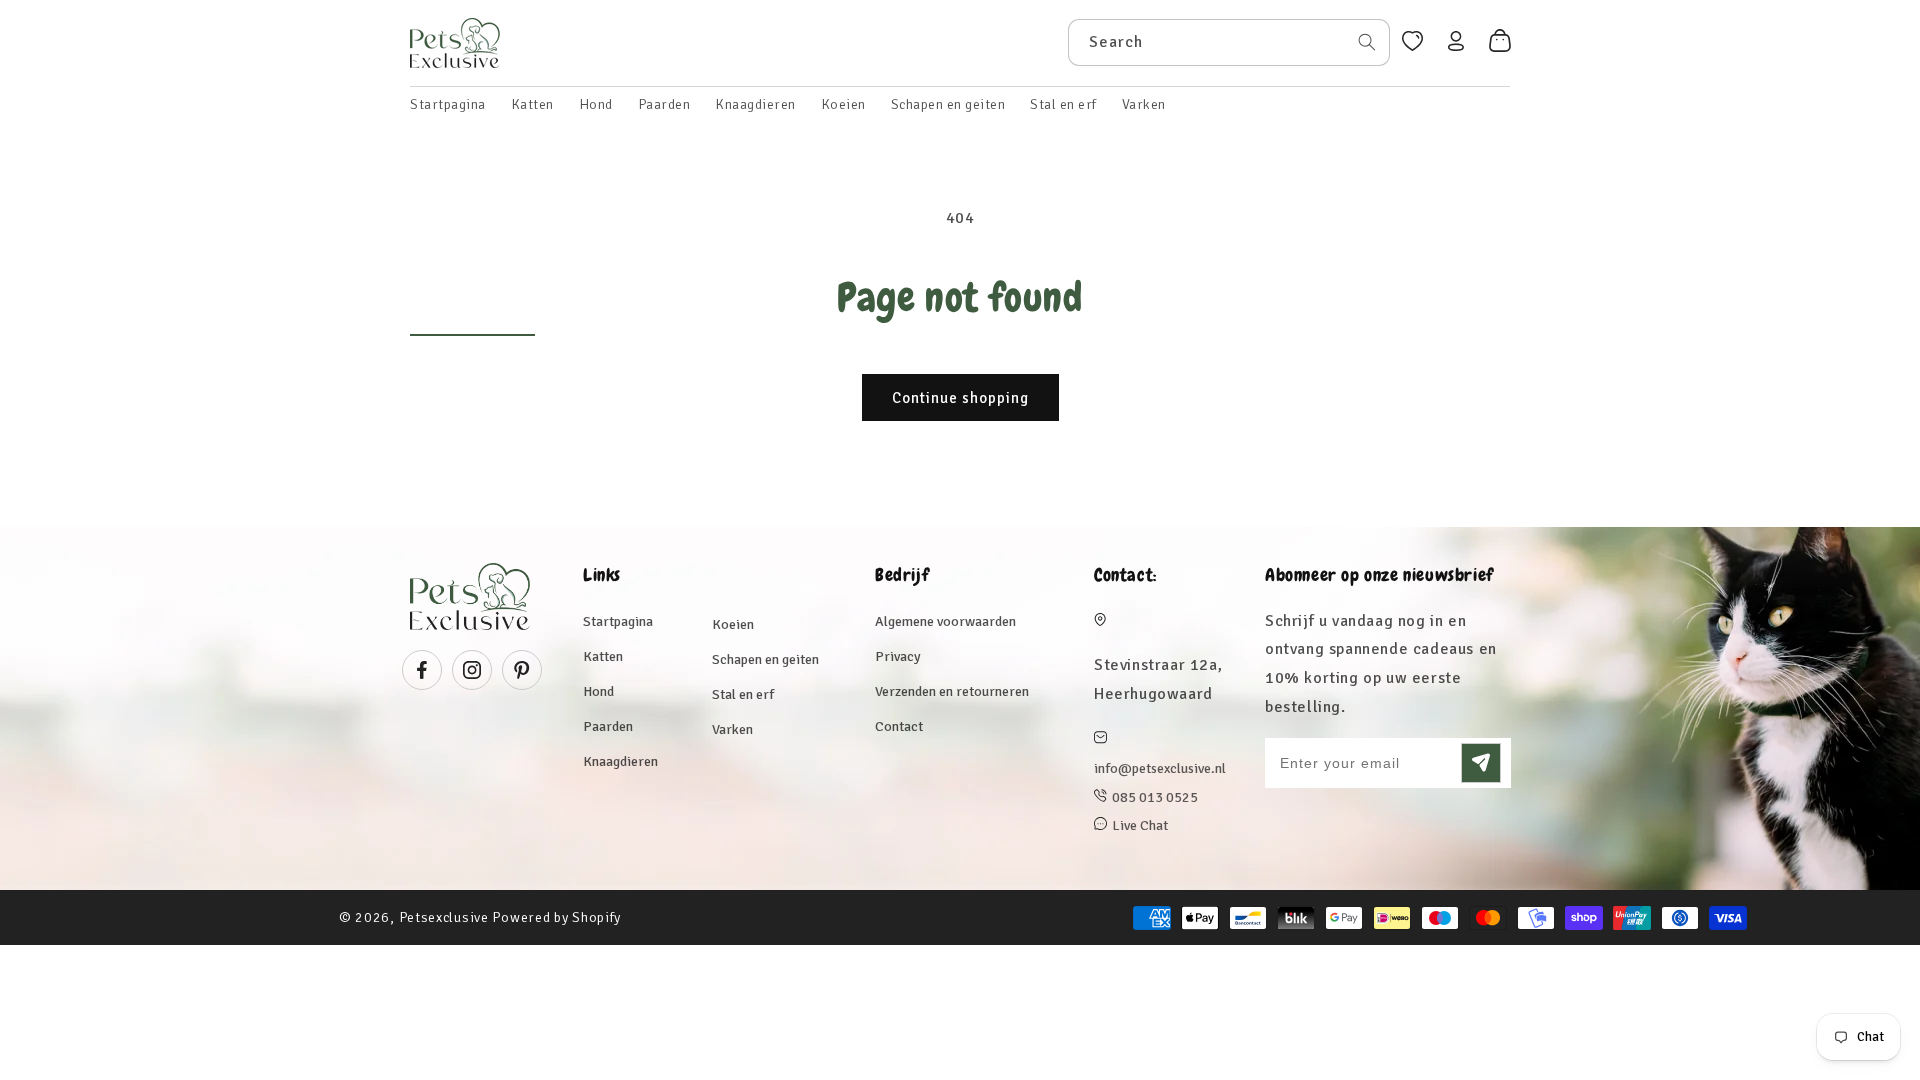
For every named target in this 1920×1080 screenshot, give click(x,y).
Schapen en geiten (765, 659)
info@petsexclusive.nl (1160, 768)
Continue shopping (960, 398)
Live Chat (1140, 825)
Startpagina (618, 621)
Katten (603, 656)
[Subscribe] (1481, 763)
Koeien (733, 624)
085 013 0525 (1155, 797)
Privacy (898, 656)
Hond (598, 691)
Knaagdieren (620, 761)
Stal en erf (743, 694)
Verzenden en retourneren (952, 691)
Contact (899, 726)
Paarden (608, 726)
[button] (532, 105)
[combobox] (1229, 42)
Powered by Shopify (556, 917)
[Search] (1367, 42)
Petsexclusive (444, 917)
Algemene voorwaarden (945, 621)
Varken (732, 729)
